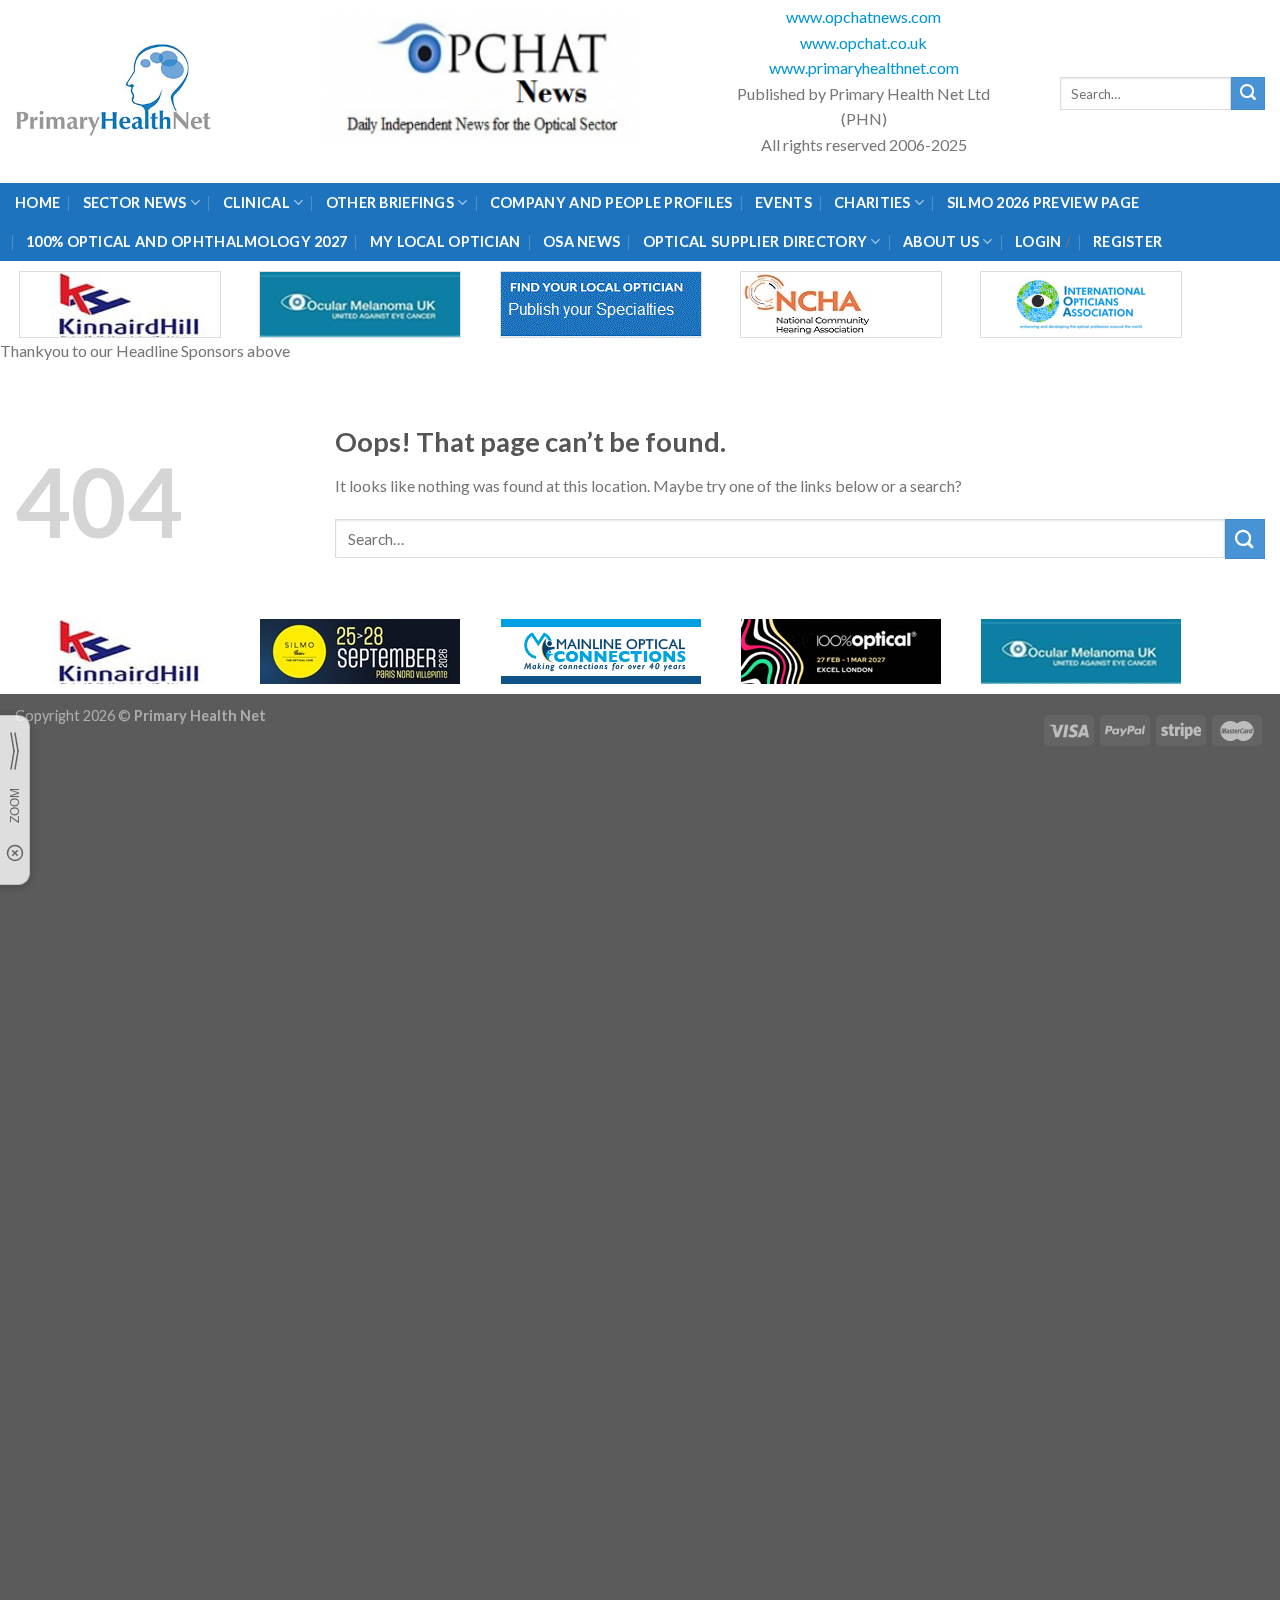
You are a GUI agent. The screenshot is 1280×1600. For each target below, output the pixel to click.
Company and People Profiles (611, 202)
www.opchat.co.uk (863, 42)
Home (37, 202)
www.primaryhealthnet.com (864, 67)
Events (783, 202)
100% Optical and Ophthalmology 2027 (186, 241)
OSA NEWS (581, 241)
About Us (941, 241)
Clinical (256, 202)
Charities (872, 202)
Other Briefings (390, 202)
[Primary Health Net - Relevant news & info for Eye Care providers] (115, 91)
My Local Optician (445, 241)
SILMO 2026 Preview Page (1046, 202)
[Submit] (1248, 94)
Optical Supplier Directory (755, 241)
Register (1127, 241)
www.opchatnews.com (863, 16)
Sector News (135, 202)
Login (1038, 241)
